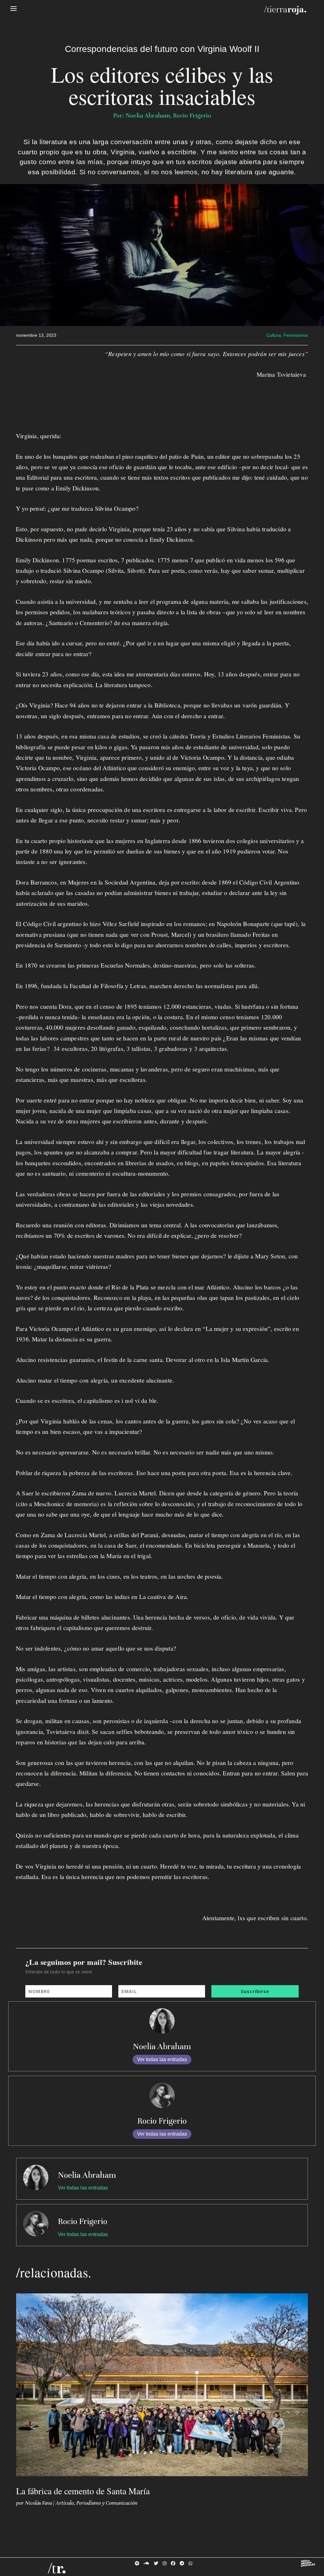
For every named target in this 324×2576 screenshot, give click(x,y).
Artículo (65, 2503)
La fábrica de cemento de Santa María (83, 2491)
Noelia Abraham (162, 2046)
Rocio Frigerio (162, 2121)
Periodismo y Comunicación (107, 2503)
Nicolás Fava (38, 2503)
